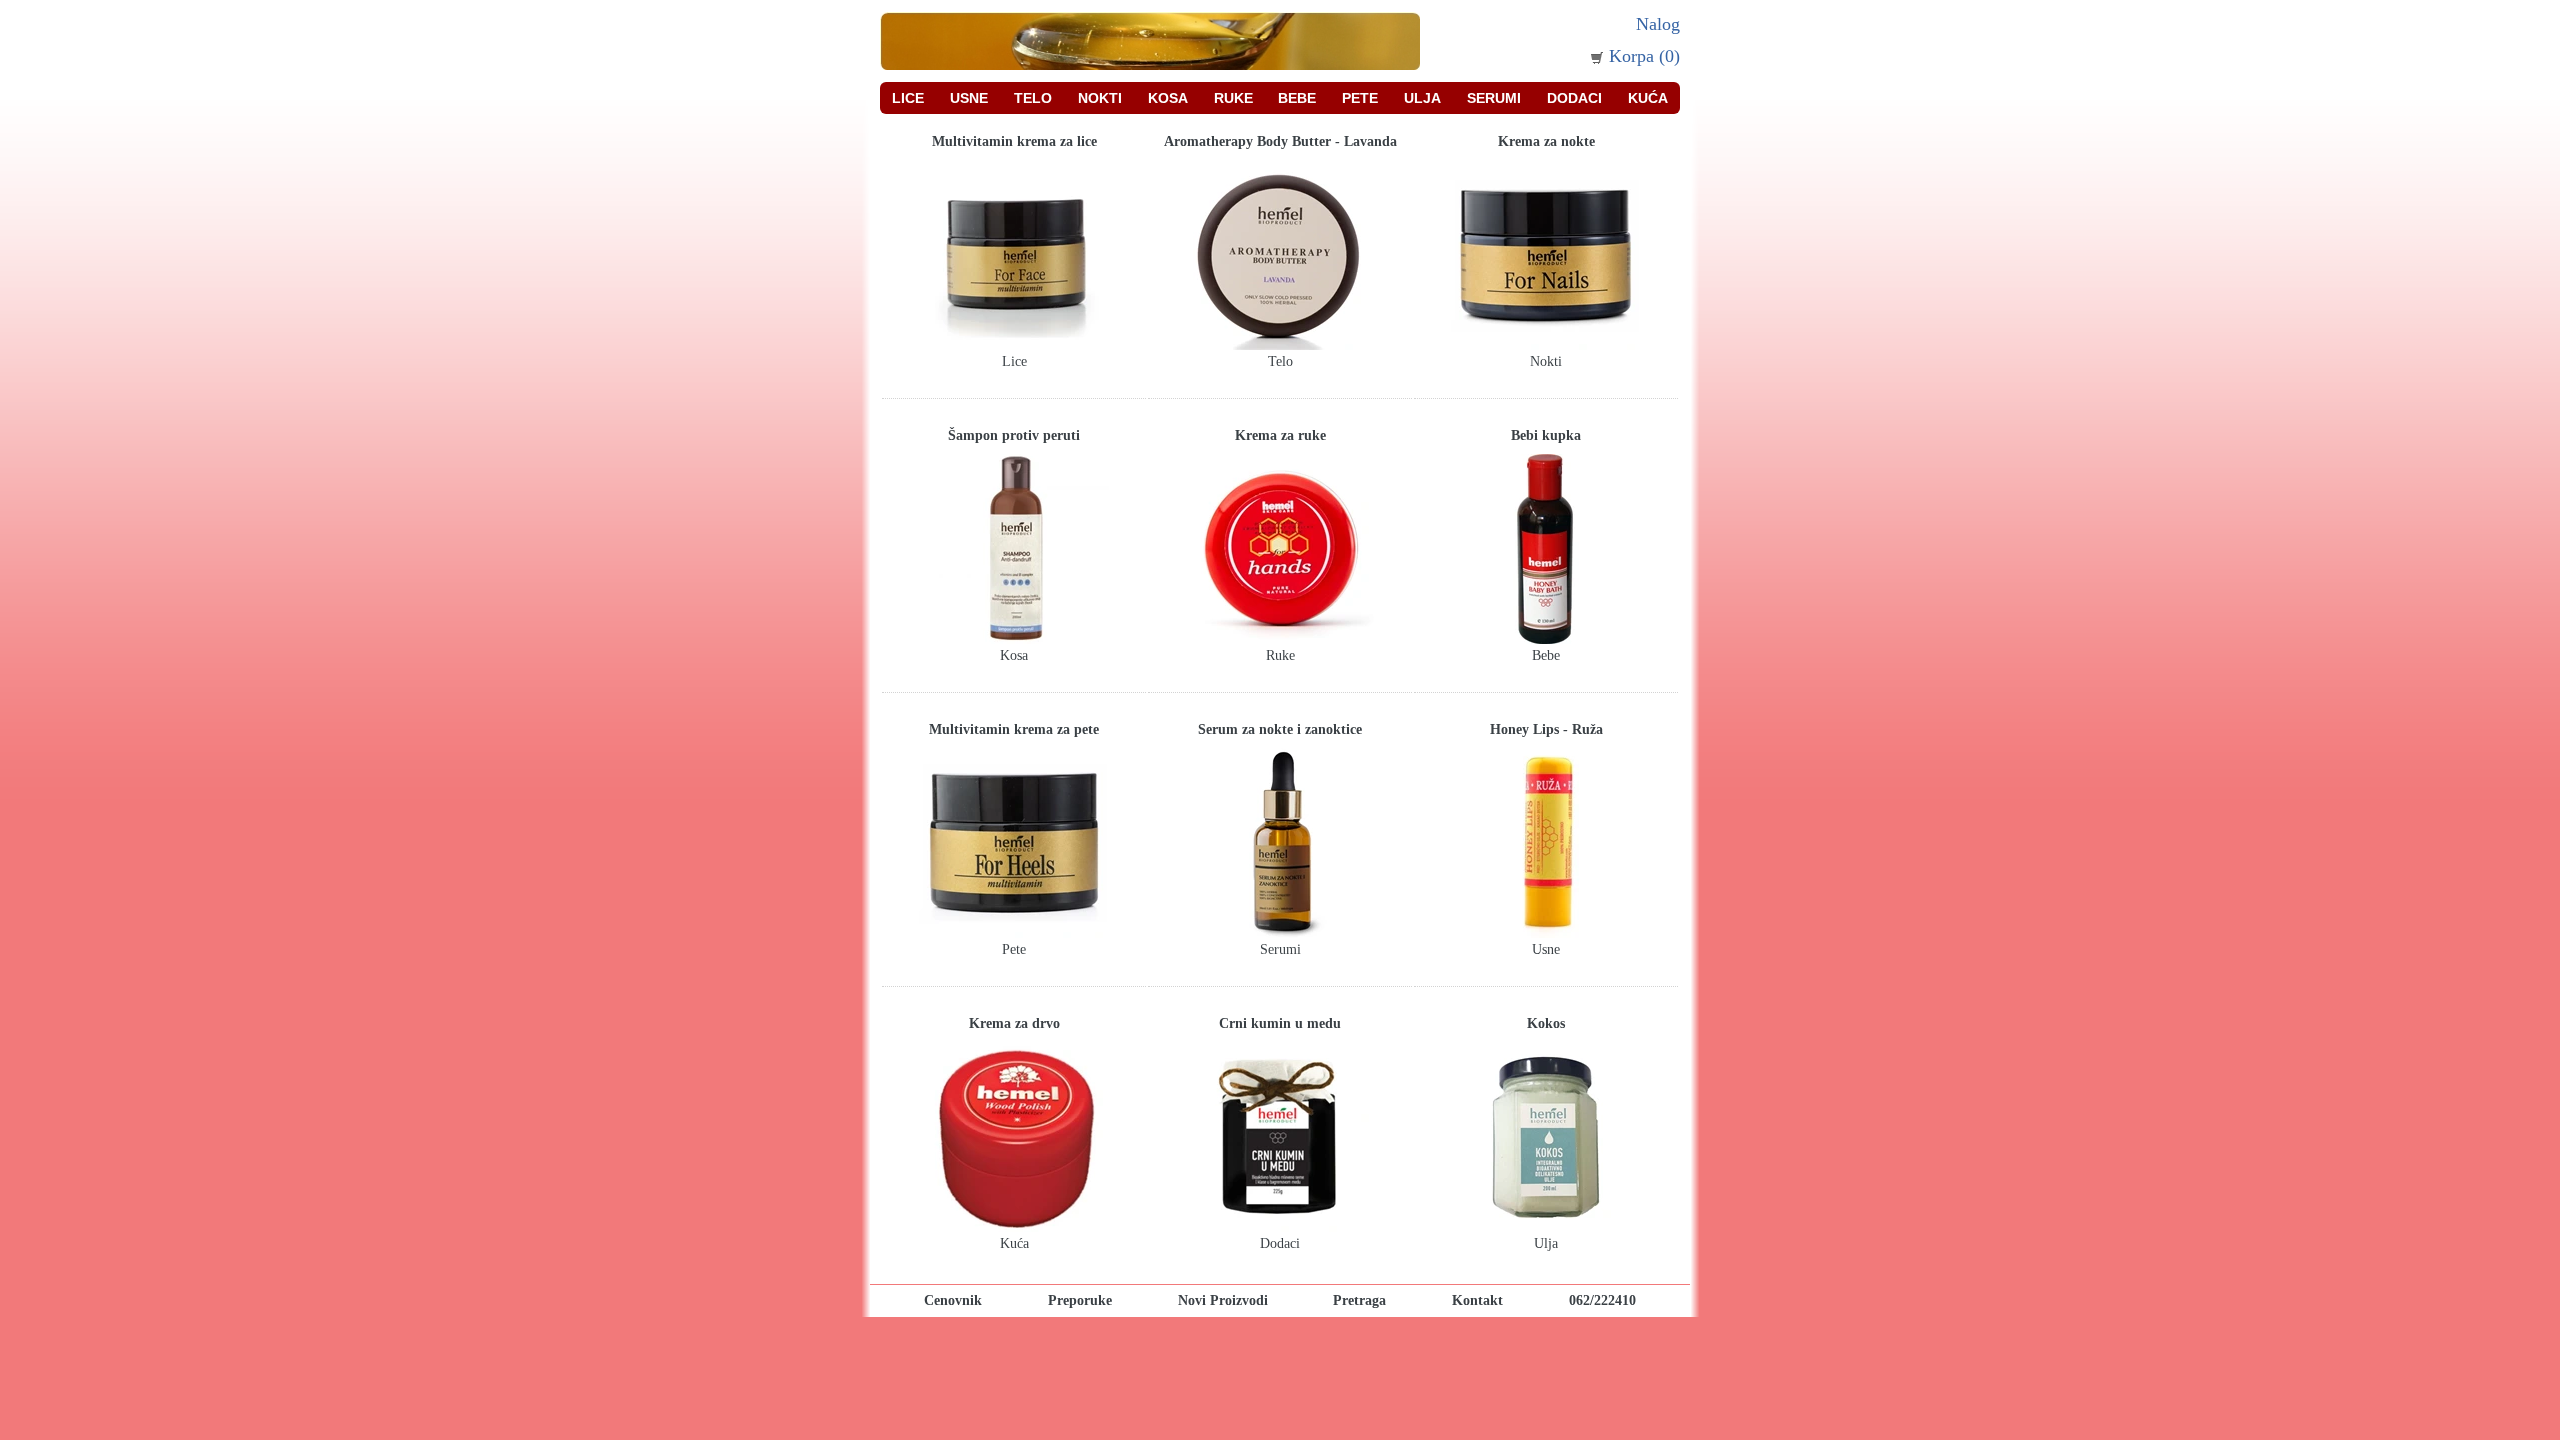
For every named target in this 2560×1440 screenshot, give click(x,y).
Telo (1033, 98)
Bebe (1297, 98)
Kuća (1648, 98)
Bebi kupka (1546, 435)
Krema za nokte (1546, 141)
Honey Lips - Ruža (1546, 729)
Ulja (1422, 98)
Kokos (1546, 1023)
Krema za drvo (1014, 1023)
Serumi (1494, 98)
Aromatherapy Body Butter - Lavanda (1280, 141)
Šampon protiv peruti (1014, 435)
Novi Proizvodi (1223, 1300)
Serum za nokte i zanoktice (1280, 729)
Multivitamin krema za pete (1014, 729)
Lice (908, 98)
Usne (969, 98)
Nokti (1100, 98)
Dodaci (1574, 98)
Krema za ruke (1280, 435)
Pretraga (1359, 1300)
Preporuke (1080, 1300)
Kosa (1168, 98)
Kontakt (1477, 1300)
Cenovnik (953, 1300)
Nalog (1658, 24)
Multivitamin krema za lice (1014, 141)
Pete (1360, 98)
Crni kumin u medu (1280, 1023)
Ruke (1233, 98)
